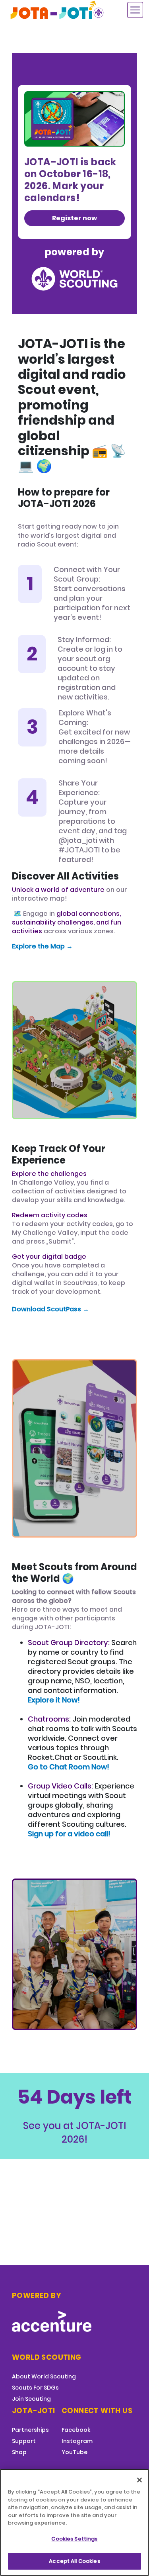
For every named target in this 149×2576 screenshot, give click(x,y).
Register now (74, 218)
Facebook (76, 2430)
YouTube (74, 2452)
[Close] (139, 2480)
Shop (19, 2452)
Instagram (77, 2441)
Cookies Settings (74, 2539)
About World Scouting (44, 2376)
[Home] (58, 10)
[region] (74, 2522)
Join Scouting (31, 2399)
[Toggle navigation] (135, 10)
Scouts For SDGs (35, 2388)
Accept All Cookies (74, 2561)
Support (24, 2441)
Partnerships (30, 2430)
